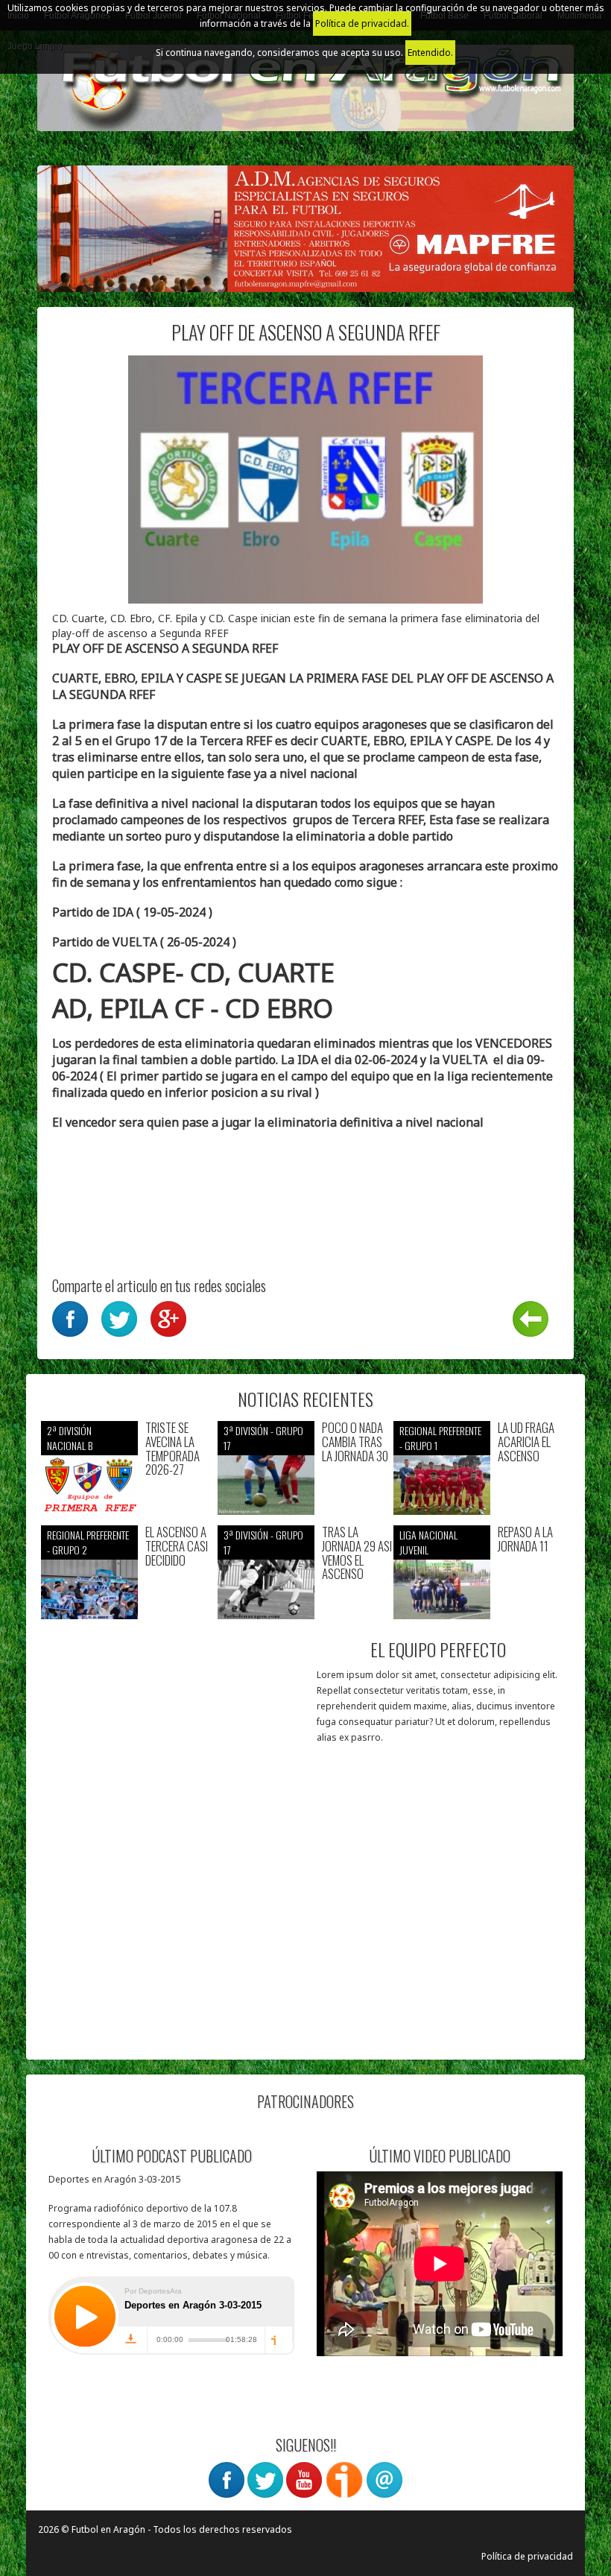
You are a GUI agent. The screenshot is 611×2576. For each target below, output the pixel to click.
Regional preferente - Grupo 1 (440, 1438)
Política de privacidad (527, 2556)
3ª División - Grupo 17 (263, 1438)
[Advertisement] (173, 1952)
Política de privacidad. (362, 23)
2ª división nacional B (70, 1438)
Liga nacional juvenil (428, 1542)
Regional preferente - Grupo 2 (88, 1542)
